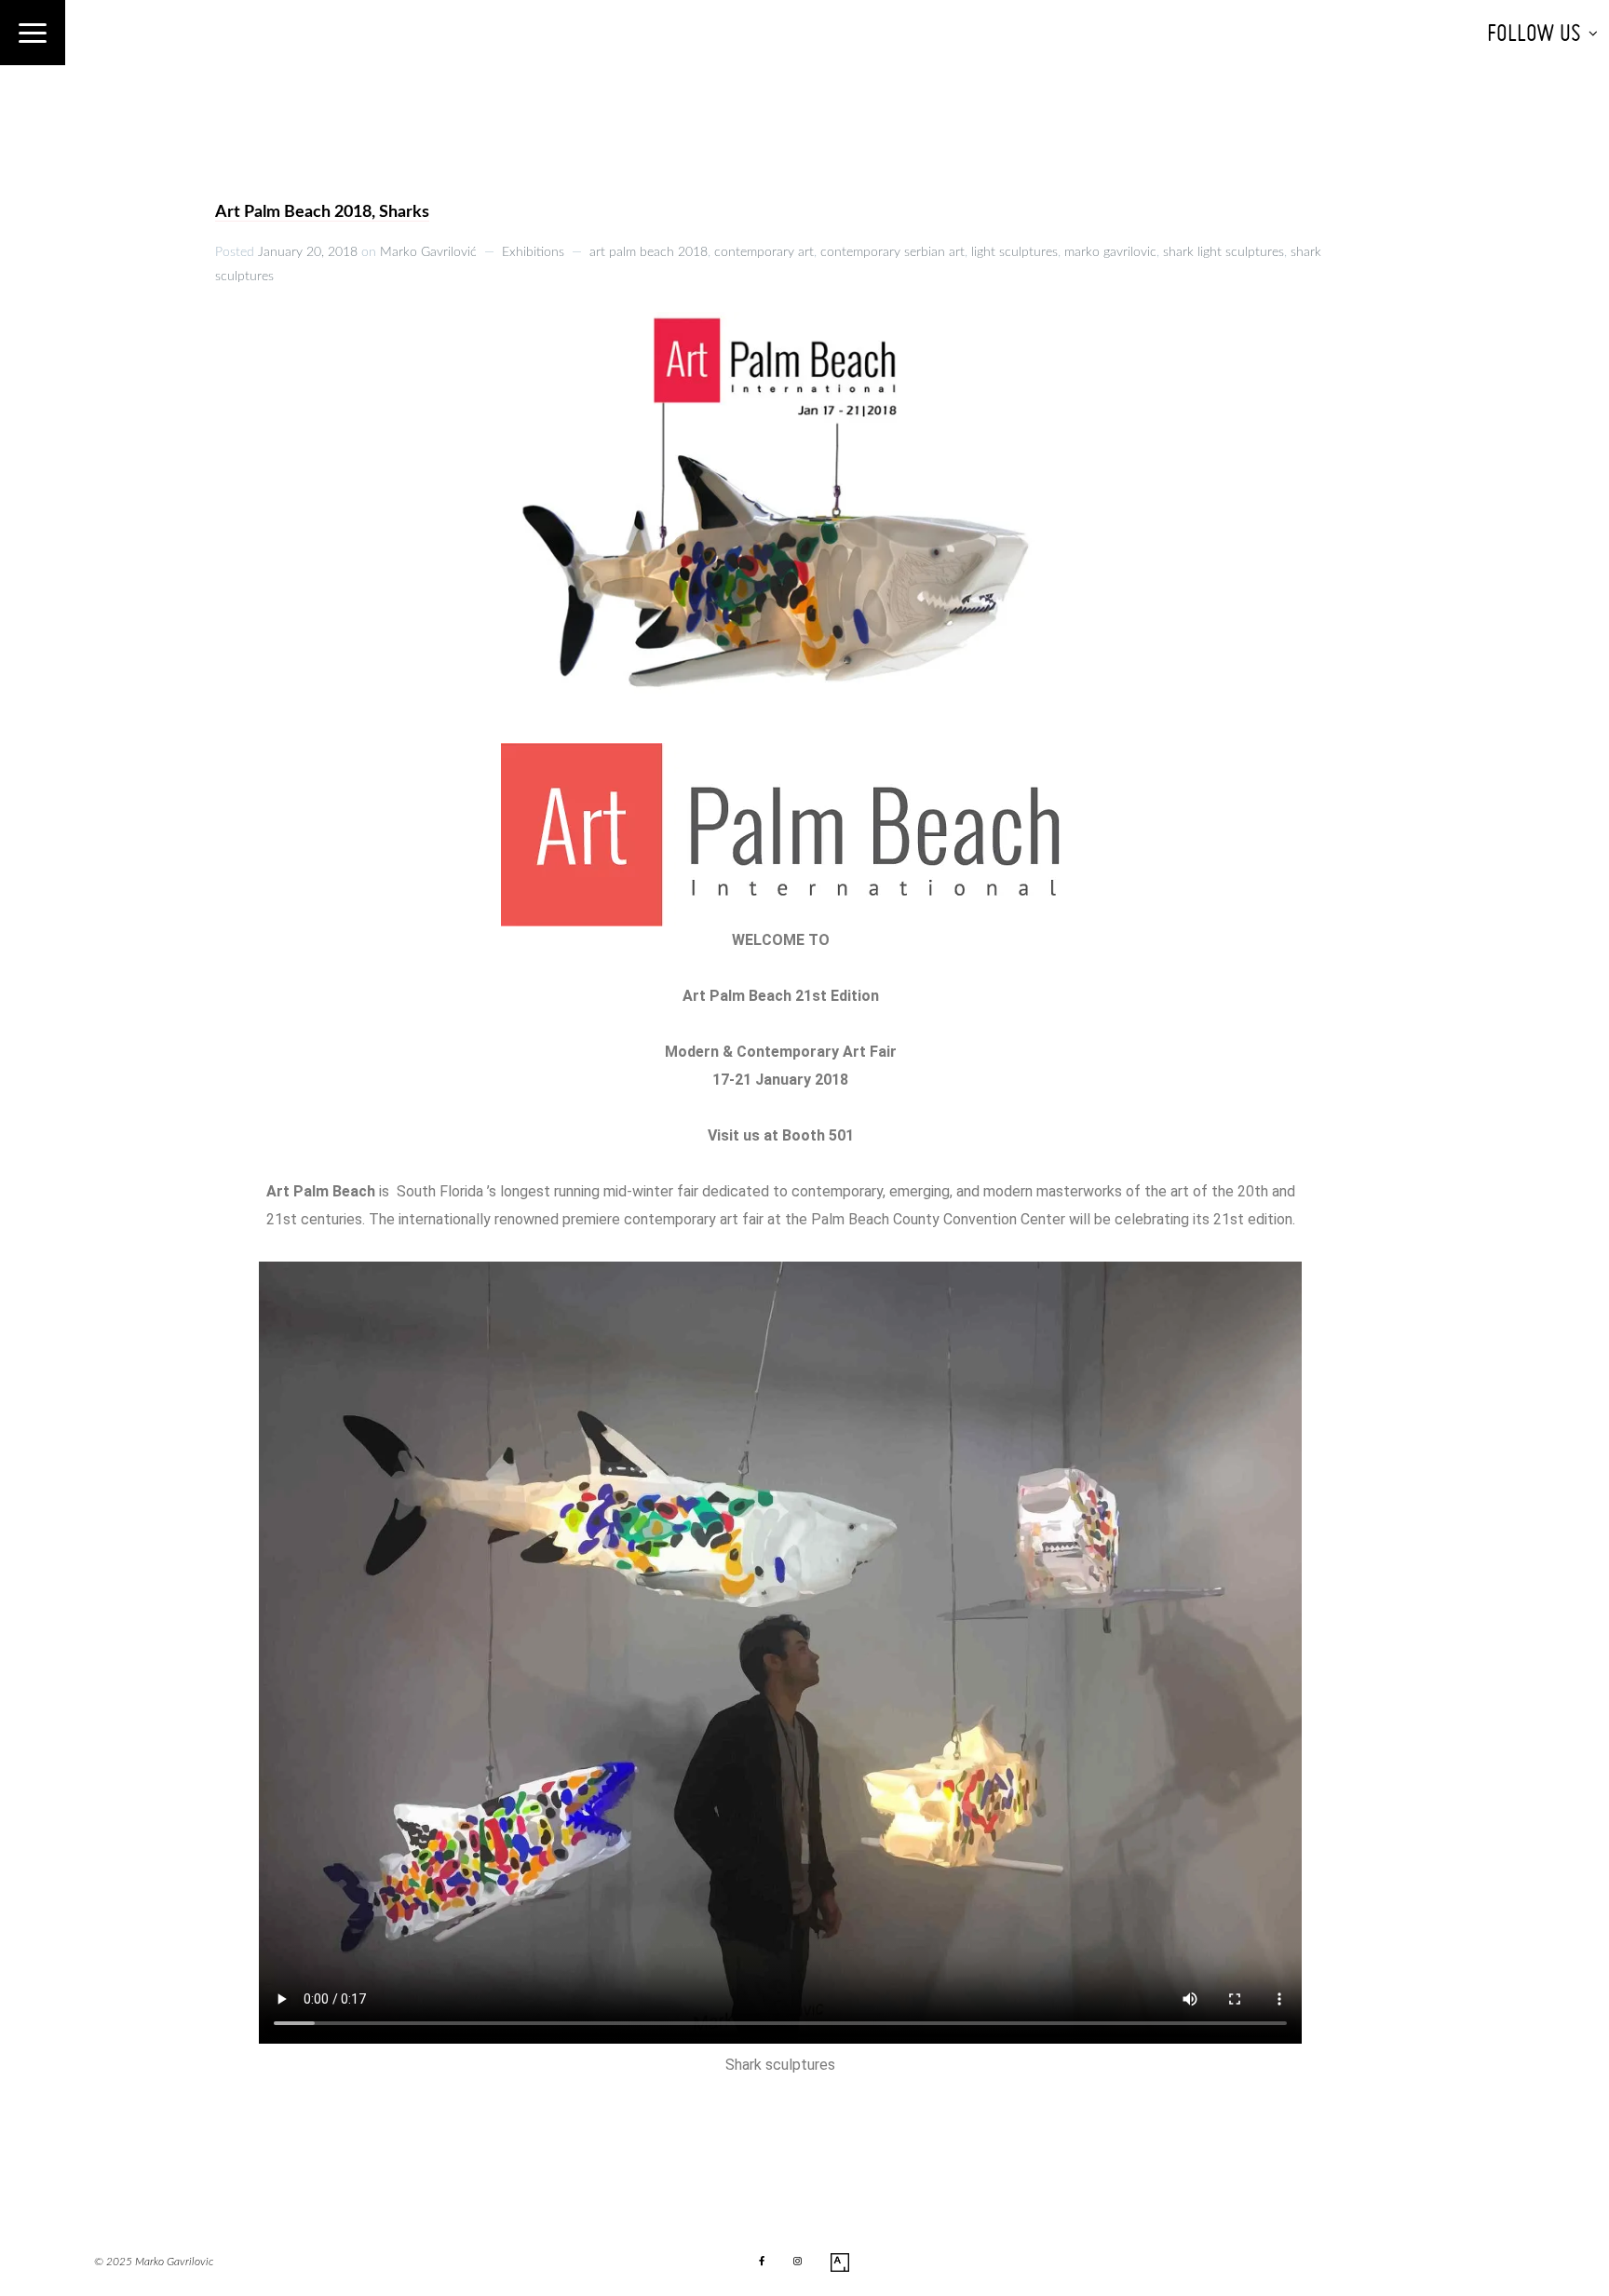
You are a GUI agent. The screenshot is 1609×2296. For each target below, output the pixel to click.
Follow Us (1534, 33)
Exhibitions (533, 252)
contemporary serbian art (892, 252)
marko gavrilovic (1110, 252)
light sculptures (1014, 252)
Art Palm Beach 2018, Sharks (322, 212)
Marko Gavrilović (428, 252)
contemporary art (764, 252)
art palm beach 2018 (649, 252)
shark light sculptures (1224, 252)
